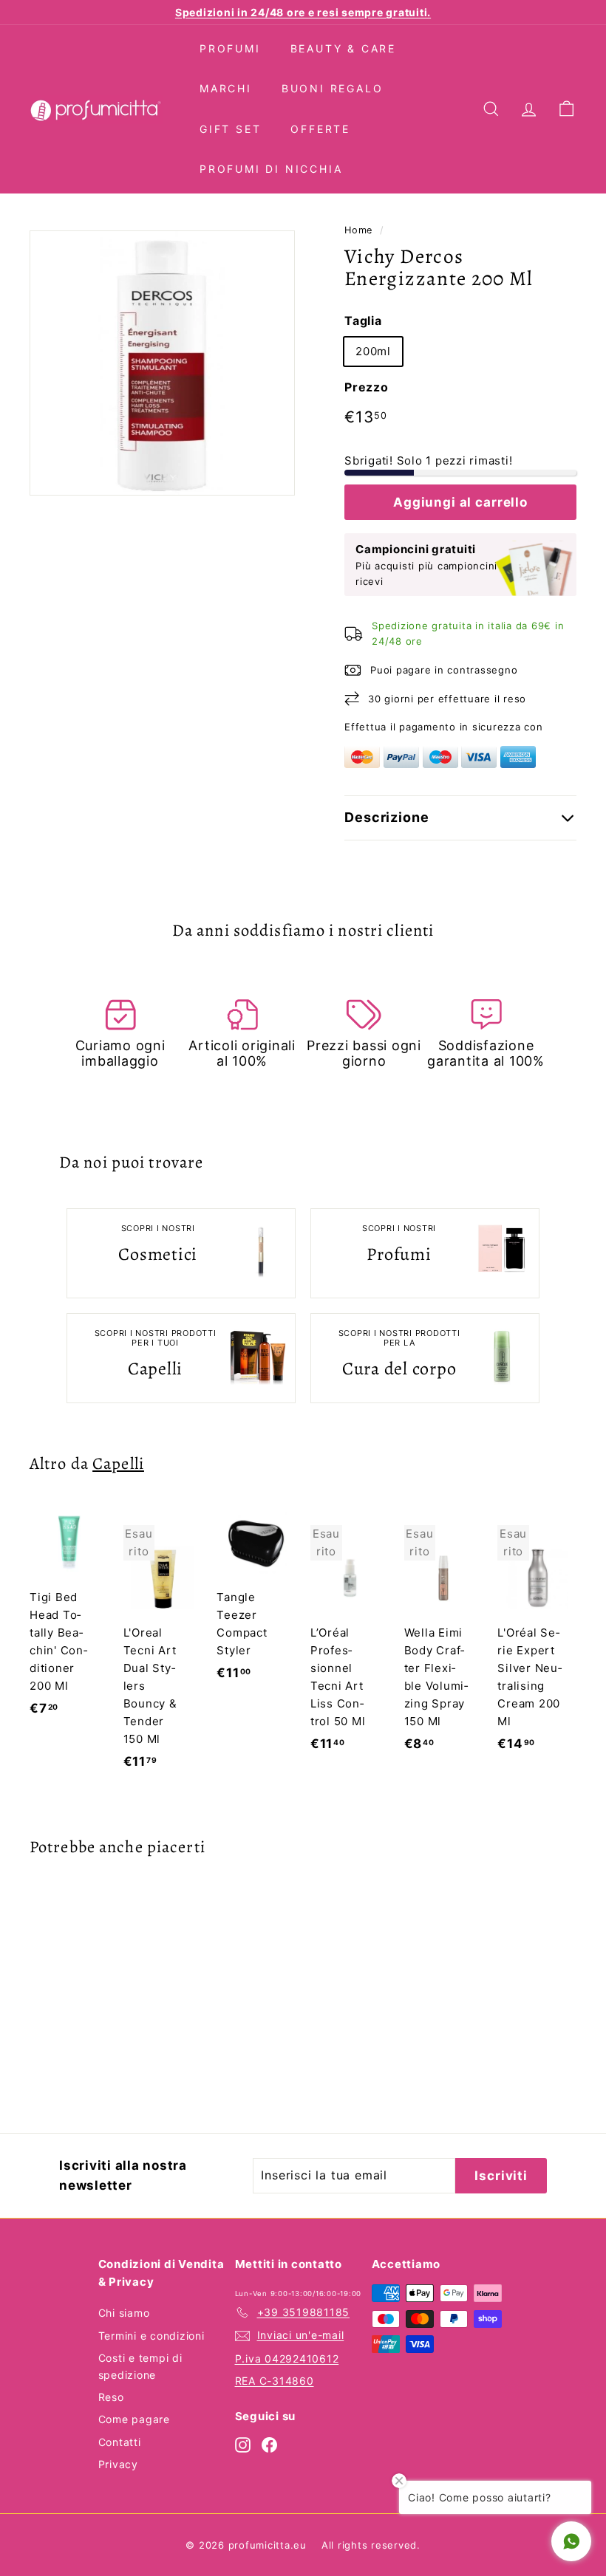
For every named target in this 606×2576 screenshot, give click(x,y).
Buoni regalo (333, 88)
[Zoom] (162, 363)
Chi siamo (124, 2313)
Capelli (118, 1463)
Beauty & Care (343, 48)
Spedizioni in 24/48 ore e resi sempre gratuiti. (303, 12)
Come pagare (134, 2419)
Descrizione (387, 817)
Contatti (120, 2442)
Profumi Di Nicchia (271, 169)
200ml (373, 351)
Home (358, 230)
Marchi (226, 88)
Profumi (230, 48)
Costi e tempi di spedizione (140, 2366)
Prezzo (367, 387)
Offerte (320, 129)
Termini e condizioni (151, 2336)
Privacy (118, 2464)
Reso (111, 2397)
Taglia (363, 321)
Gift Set (230, 129)
